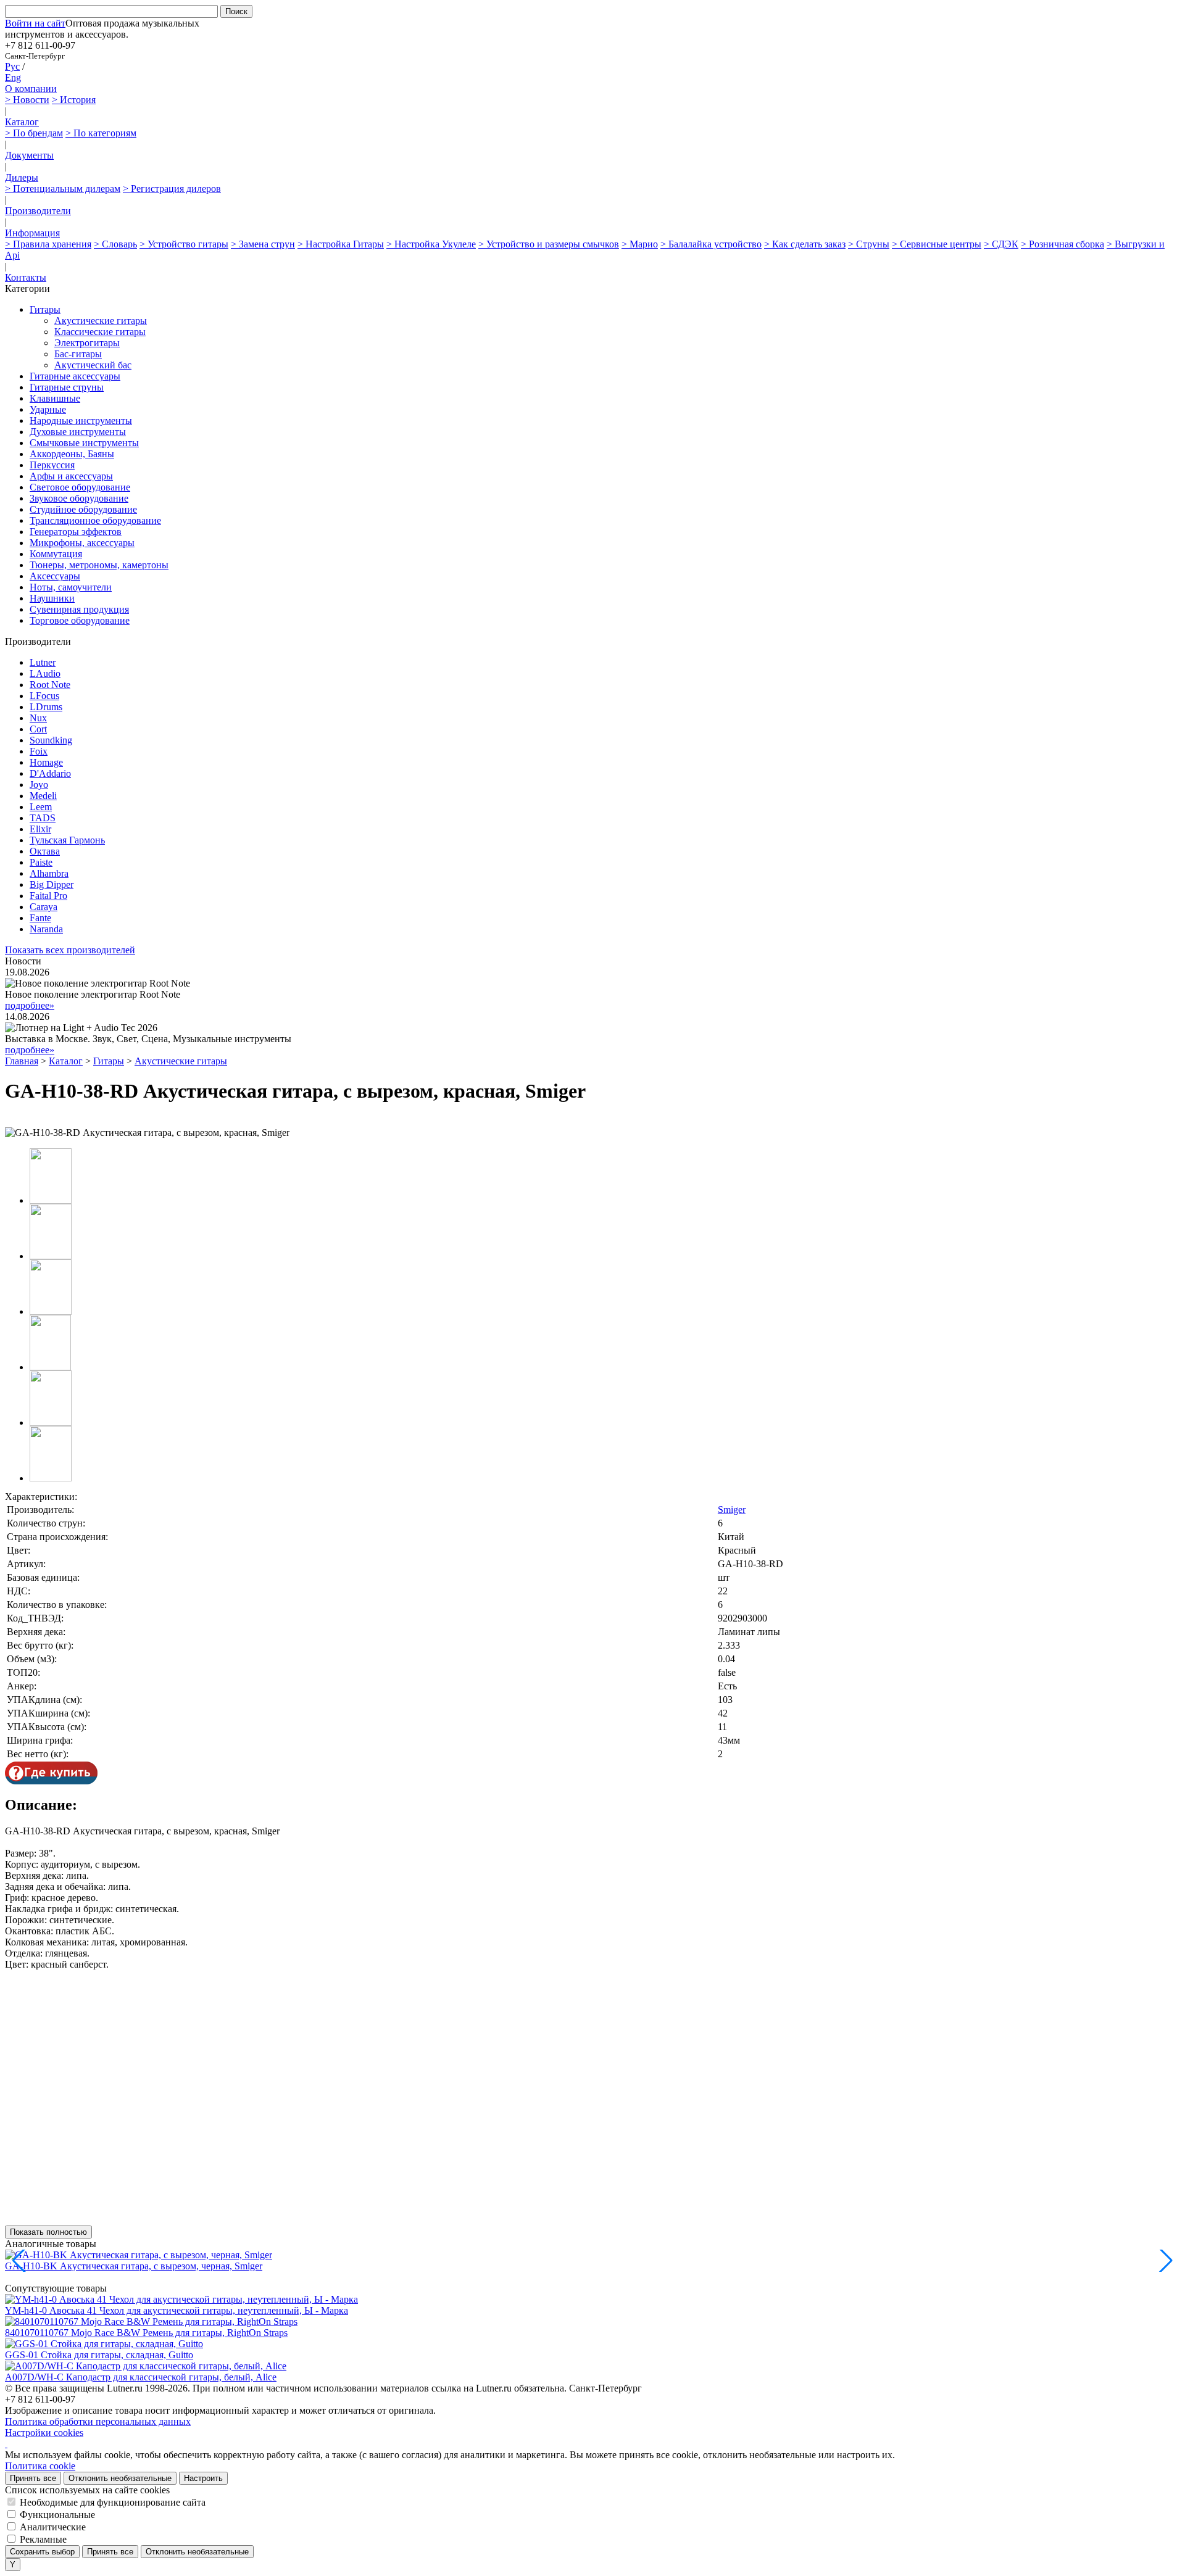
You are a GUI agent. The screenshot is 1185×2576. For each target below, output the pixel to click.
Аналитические (53, 2527)
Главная (22, 1061)
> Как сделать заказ (805, 244)
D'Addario (50, 773)
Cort (38, 729)
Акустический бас (93, 365)
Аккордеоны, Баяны (72, 454)
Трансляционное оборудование (95, 520)
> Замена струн (263, 244)
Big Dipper (52, 884)
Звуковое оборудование (79, 498)
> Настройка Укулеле (431, 244)
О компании (31, 89)
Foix (39, 751)
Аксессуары (55, 576)
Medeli (43, 796)
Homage (46, 762)
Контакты (26, 277)
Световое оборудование (80, 487)
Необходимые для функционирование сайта (113, 2502)
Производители (38, 211)
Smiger (732, 1510)
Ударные (48, 409)
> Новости (27, 100)
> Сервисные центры (937, 244)
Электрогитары (87, 343)
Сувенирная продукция (79, 609)
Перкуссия (52, 465)
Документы (29, 155)
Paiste (41, 862)
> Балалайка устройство (711, 244)
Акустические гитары (101, 321)
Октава (45, 851)
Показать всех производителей (70, 950)
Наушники (52, 598)
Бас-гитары (78, 354)
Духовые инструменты (78, 432)
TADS (43, 818)
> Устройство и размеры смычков (549, 244)
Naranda (46, 929)
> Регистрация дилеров (172, 188)
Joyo (39, 785)
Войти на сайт (35, 23)
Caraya (44, 907)
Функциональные (57, 2515)
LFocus (44, 696)
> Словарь (115, 244)
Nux (38, 718)
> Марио (640, 244)
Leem (41, 807)
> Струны (869, 244)
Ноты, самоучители (71, 587)
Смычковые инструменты (84, 443)
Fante (40, 918)
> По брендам (34, 133)
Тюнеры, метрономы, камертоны (99, 565)
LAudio (45, 673)
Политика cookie (40, 2466)
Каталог (22, 122)
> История (74, 100)
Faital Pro (48, 896)
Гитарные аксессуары (75, 376)
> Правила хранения (48, 244)
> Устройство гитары (184, 244)
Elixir (40, 829)
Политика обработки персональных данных (98, 2421)
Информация (32, 233)
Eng (13, 77)
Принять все (33, 2478)
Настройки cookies (44, 2433)
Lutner (43, 662)
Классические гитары (100, 332)
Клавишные (55, 398)
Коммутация (56, 554)
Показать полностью (48, 2232)
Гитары (45, 309)
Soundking (51, 740)
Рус (12, 66)
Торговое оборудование (80, 620)
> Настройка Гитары (341, 244)
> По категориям (101, 133)
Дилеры (22, 177)
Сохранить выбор (42, 2552)
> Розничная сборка (1062, 244)
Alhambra (49, 873)
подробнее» (30, 1005)
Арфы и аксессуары (71, 476)
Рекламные (43, 2539)
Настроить (203, 2478)
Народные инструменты (81, 420)
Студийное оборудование (83, 509)
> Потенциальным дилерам (63, 188)
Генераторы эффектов (76, 532)
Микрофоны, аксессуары (82, 543)
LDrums (46, 707)
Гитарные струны (67, 387)
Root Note (50, 685)
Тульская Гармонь (67, 840)
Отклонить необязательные (120, 2478)
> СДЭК (1001, 244)
